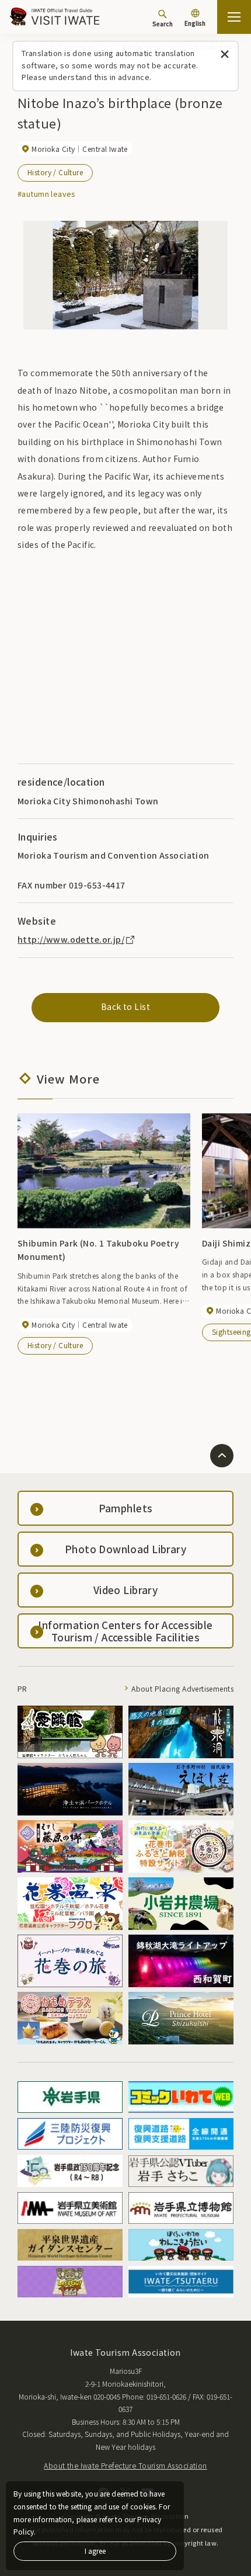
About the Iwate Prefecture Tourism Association (125, 2465)
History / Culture (55, 172)
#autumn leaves (47, 194)
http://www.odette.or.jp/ (71, 939)
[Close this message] (225, 55)
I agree (95, 2551)
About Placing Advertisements (182, 1688)
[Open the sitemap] (234, 17)
